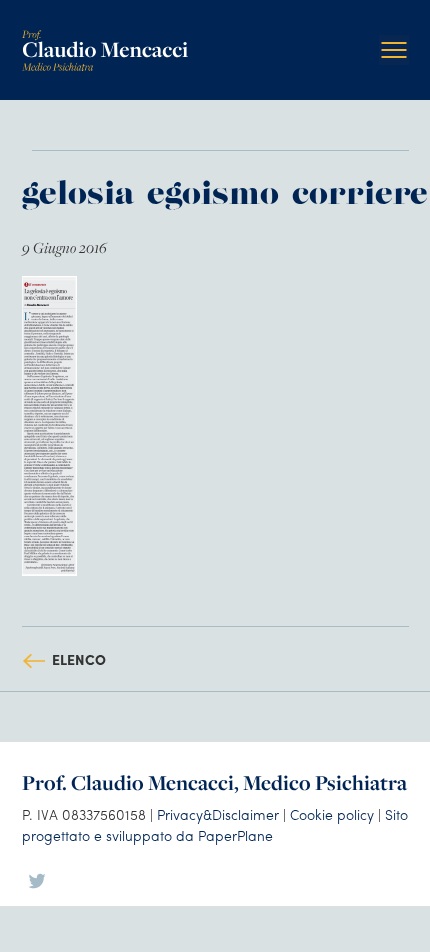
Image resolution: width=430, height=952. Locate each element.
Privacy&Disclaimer (218, 814)
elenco (79, 659)
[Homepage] (105, 37)
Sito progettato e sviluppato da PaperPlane (215, 824)
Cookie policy (332, 814)
